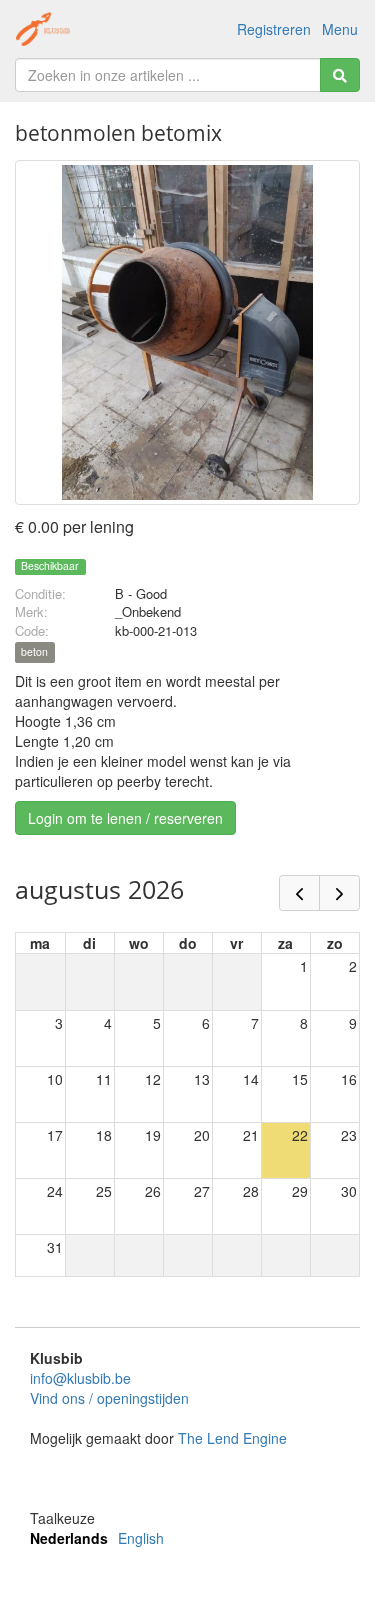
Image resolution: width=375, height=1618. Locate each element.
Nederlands (69, 1538)
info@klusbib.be (80, 1378)
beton (34, 652)
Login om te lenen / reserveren (125, 818)
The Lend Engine (232, 1438)
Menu (340, 29)
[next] (339, 893)
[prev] (299, 893)
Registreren (274, 29)
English (141, 1538)
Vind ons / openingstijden (109, 1398)
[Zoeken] (340, 75)
